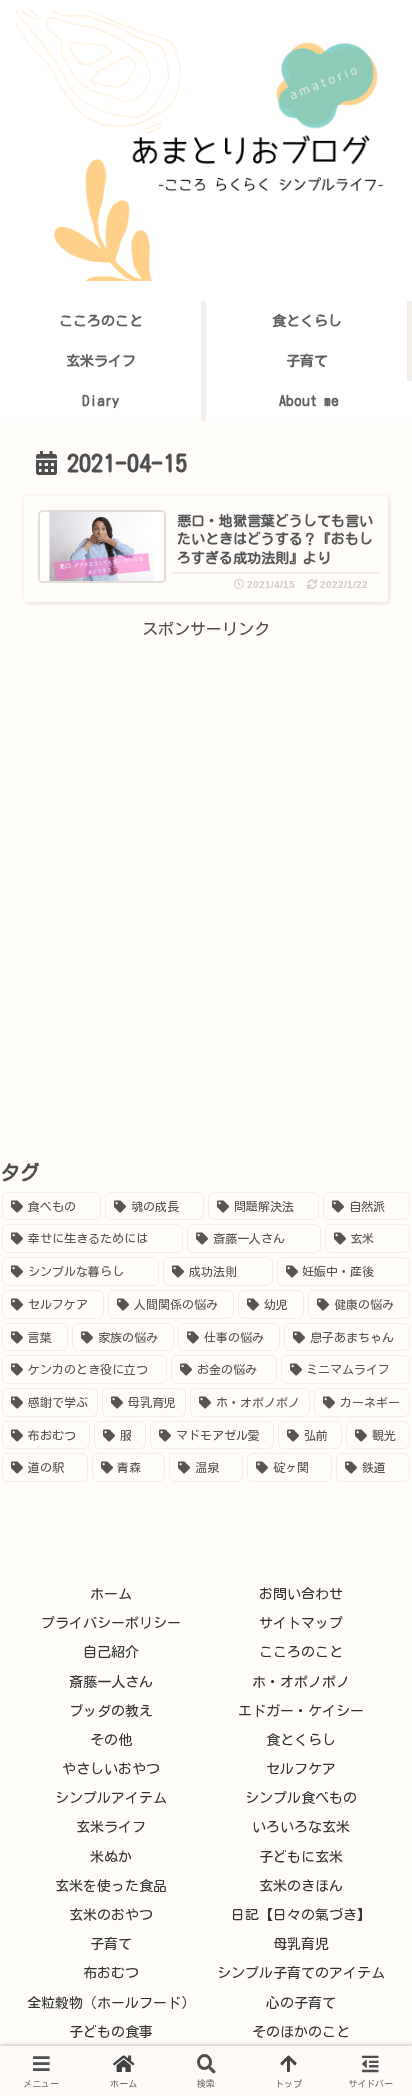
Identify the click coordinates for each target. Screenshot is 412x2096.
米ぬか (111, 1857)
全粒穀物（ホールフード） (111, 2003)
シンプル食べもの (301, 1798)
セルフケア (301, 1769)
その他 (111, 1740)
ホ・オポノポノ (301, 1682)
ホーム (111, 1594)
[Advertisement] (206, 850)
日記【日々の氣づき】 (301, 1915)
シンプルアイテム (111, 1798)
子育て (111, 1944)
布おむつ (111, 1973)
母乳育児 (301, 1944)
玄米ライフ (111, 1827)
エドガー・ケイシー (301, 1711)
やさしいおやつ (111, 1769)
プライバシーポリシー (111, 1623)
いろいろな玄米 (301, 1827)
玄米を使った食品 (111, 1886)
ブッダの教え (111, 1711)
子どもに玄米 (301, 1857)
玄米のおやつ (111, 1915)
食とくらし (301, 1740)
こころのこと (301, 1652)
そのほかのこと (301, 2032)
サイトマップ (301, 1623)
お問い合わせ (301, 1594)
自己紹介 (111, 1652)
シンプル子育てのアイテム (301, 1973)
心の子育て (301, 2003)
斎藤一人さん (111, 1682)
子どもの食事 (111, 2032)
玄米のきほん (301, 1886)
